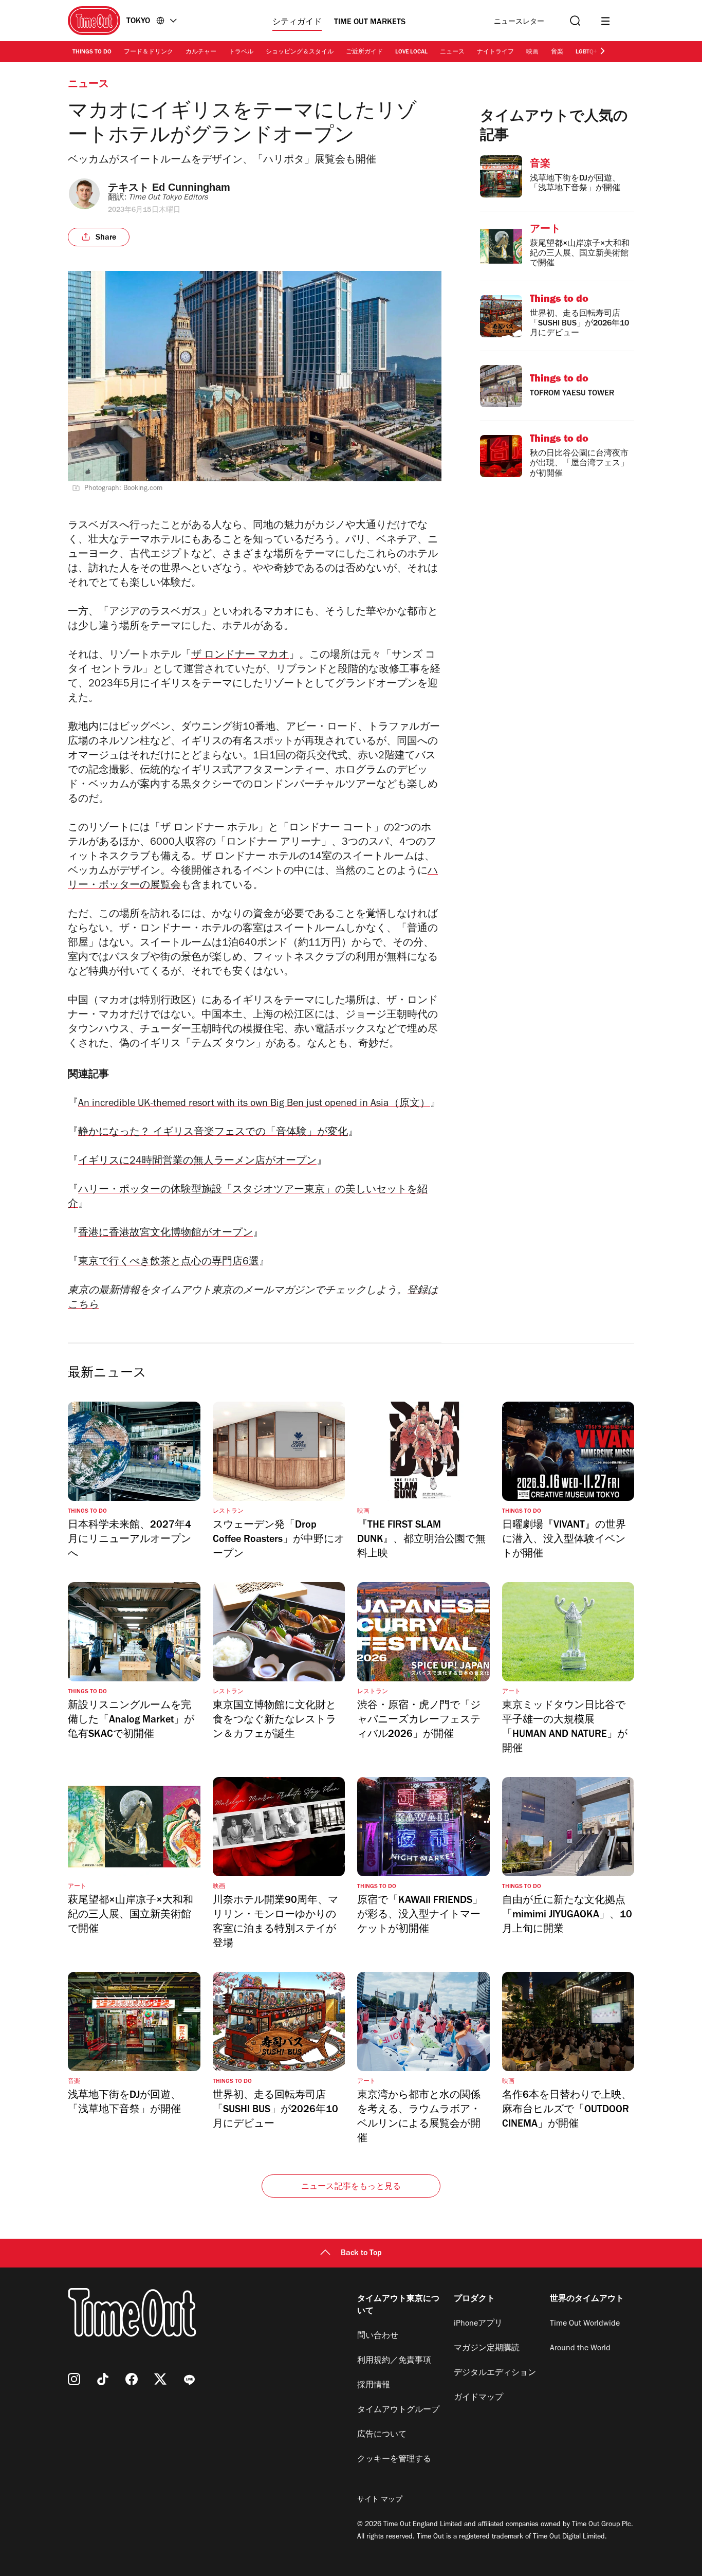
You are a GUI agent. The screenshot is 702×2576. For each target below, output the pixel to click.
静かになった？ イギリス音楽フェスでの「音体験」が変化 (213, 1133)
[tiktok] (103, 2379)
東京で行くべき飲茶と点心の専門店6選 (169, 1263)
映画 (532, 52)
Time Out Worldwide (585, 2324)
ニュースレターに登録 (519, 22)
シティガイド (297, 23)
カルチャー (201, 52)
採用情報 (374, 2386)
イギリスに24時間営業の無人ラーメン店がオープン (197, 1162)
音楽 (557, 52)
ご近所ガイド (364, 52)
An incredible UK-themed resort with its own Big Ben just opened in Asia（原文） (254, 1104)
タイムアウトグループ (398, 2410)
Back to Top (361, 2254)
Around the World (580, 2349)
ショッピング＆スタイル (300, 52)
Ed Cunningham (191, 187)
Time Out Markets (370, 23)
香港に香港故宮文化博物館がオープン (165, 1234)
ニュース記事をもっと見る (351, 2187)
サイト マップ (380, 2500)
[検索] (574, 21)
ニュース (452, 52)
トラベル (241, 52)
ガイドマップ (478, 2398)
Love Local (411, 52)
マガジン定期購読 (487, 2349)
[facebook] (132, 2379)
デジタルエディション (495, 2373)
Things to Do (92, 52)
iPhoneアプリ (478, 2324)
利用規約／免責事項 (394, 2361)
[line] (189, 2379)
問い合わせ (378, 2336)
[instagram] (74, 2379)
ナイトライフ (495, 52)
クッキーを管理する (394, 2460)
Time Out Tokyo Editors (168, 198)
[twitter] (160, 2379)
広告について (382, 2435)
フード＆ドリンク (149, 52)
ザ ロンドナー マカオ (240, 656)
